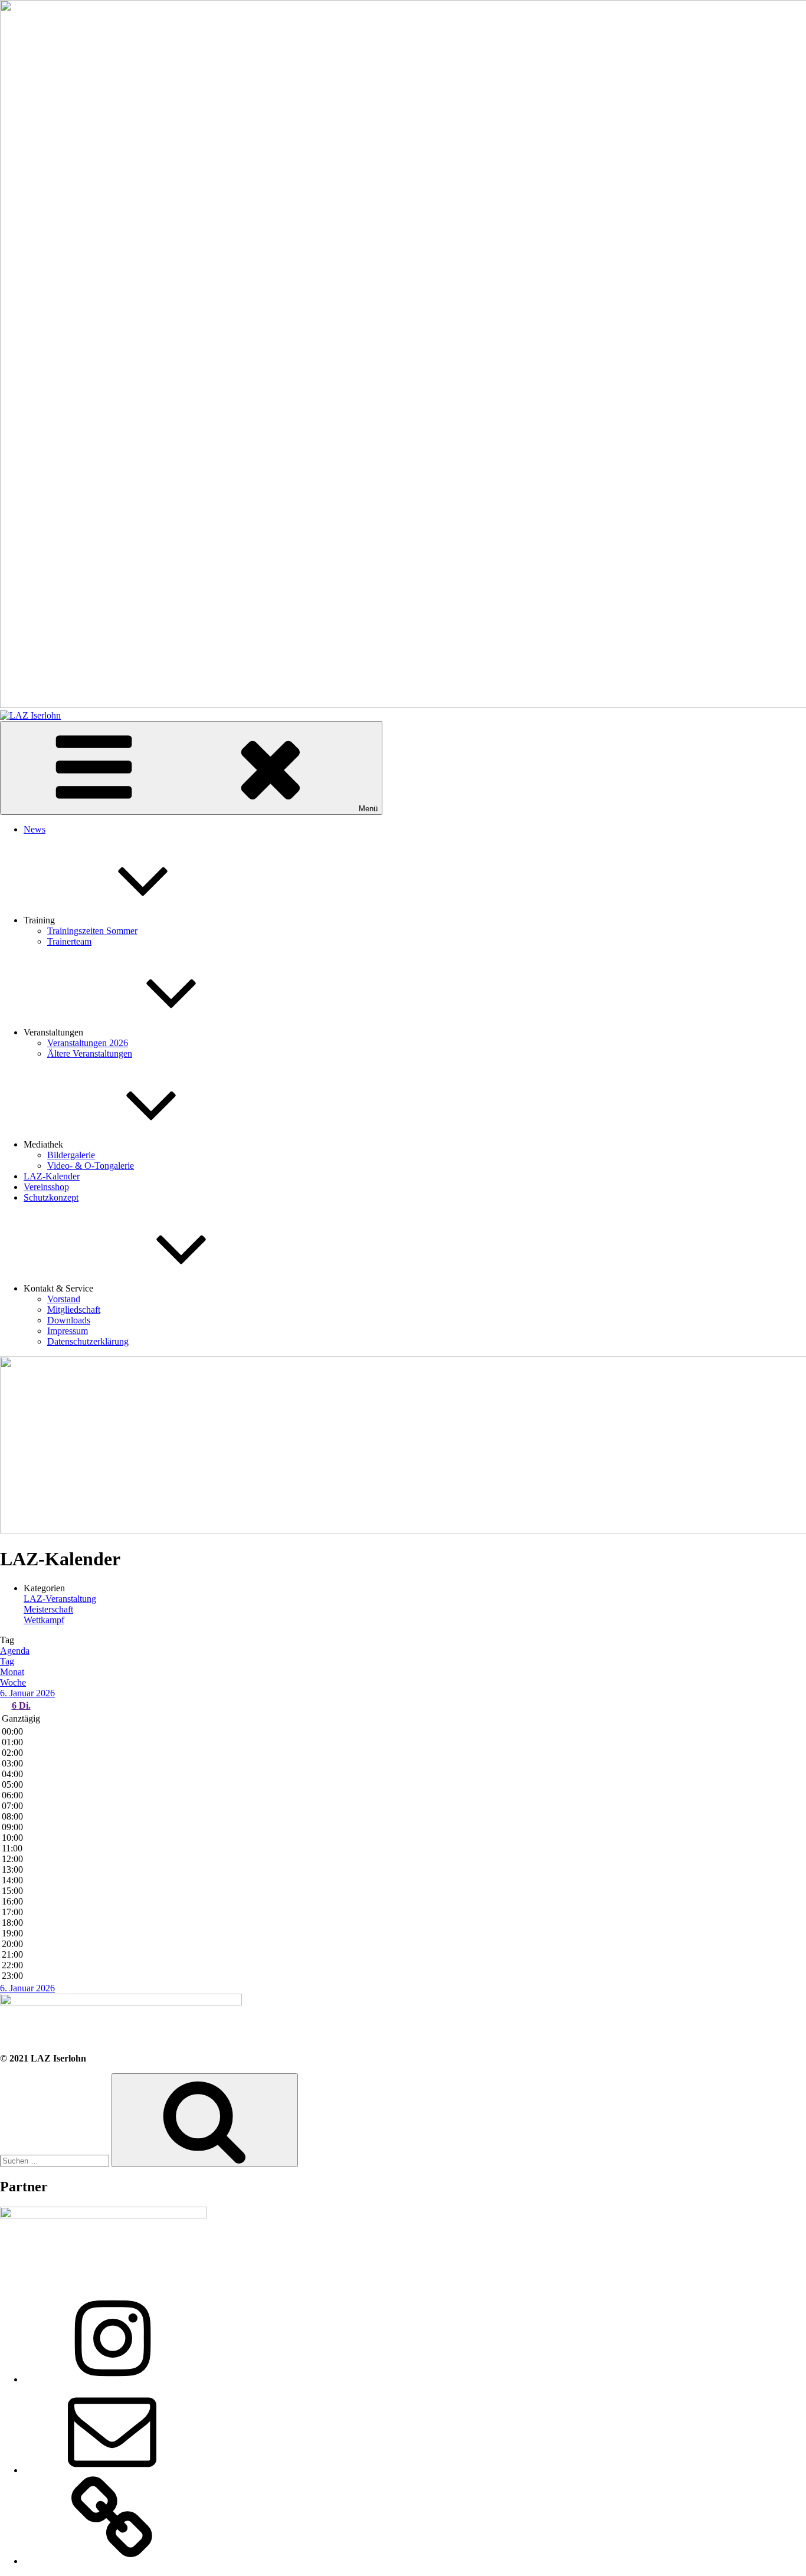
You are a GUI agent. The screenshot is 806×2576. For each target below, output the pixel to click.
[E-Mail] (112, 2470)
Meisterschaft (48, 1609)
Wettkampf (44, 1620)
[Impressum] (112, 2561)
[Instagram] (112, 2379)
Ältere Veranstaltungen (90, 1053)
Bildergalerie (71, 1155)
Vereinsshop (46, 1187)
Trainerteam (69, 941)
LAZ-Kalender (52, 1176)
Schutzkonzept (51, 1197)
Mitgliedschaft (74, 1310)
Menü (368, 809)
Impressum (68, 1331)
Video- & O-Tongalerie (91, 1166)
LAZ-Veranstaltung (60, 1599)
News (35, 829)
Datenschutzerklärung (88, 1341)
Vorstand (64, 1299)
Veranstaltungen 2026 (88, 1043)
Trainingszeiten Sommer (92, 931)
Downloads (69, 1320)
